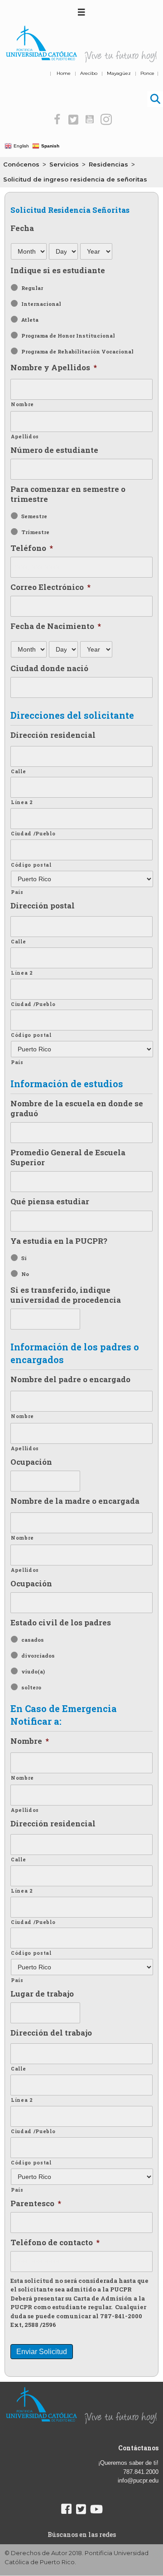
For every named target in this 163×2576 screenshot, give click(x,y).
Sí (24, 1258)
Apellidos (25, 437)
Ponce (147, 73)
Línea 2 (22, 802)
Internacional (41, 304)
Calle (18, 771)
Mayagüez (119, 73)
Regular (32, 288)
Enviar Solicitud (42, 2352)
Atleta (30, 320)
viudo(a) (33, 1671)
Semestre (34, 516)
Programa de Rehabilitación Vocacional (77, 351)
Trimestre (35, 532)
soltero (31, 1687)
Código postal (31, 865)
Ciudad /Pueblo (33, 834)
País (17, 892)
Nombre (22, 404)
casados (33, 1640)
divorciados (38, 1656)
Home (64, 73)
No (25, 1274)
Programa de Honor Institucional (68, 336)
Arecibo (89, 73)
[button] (57, 120)
